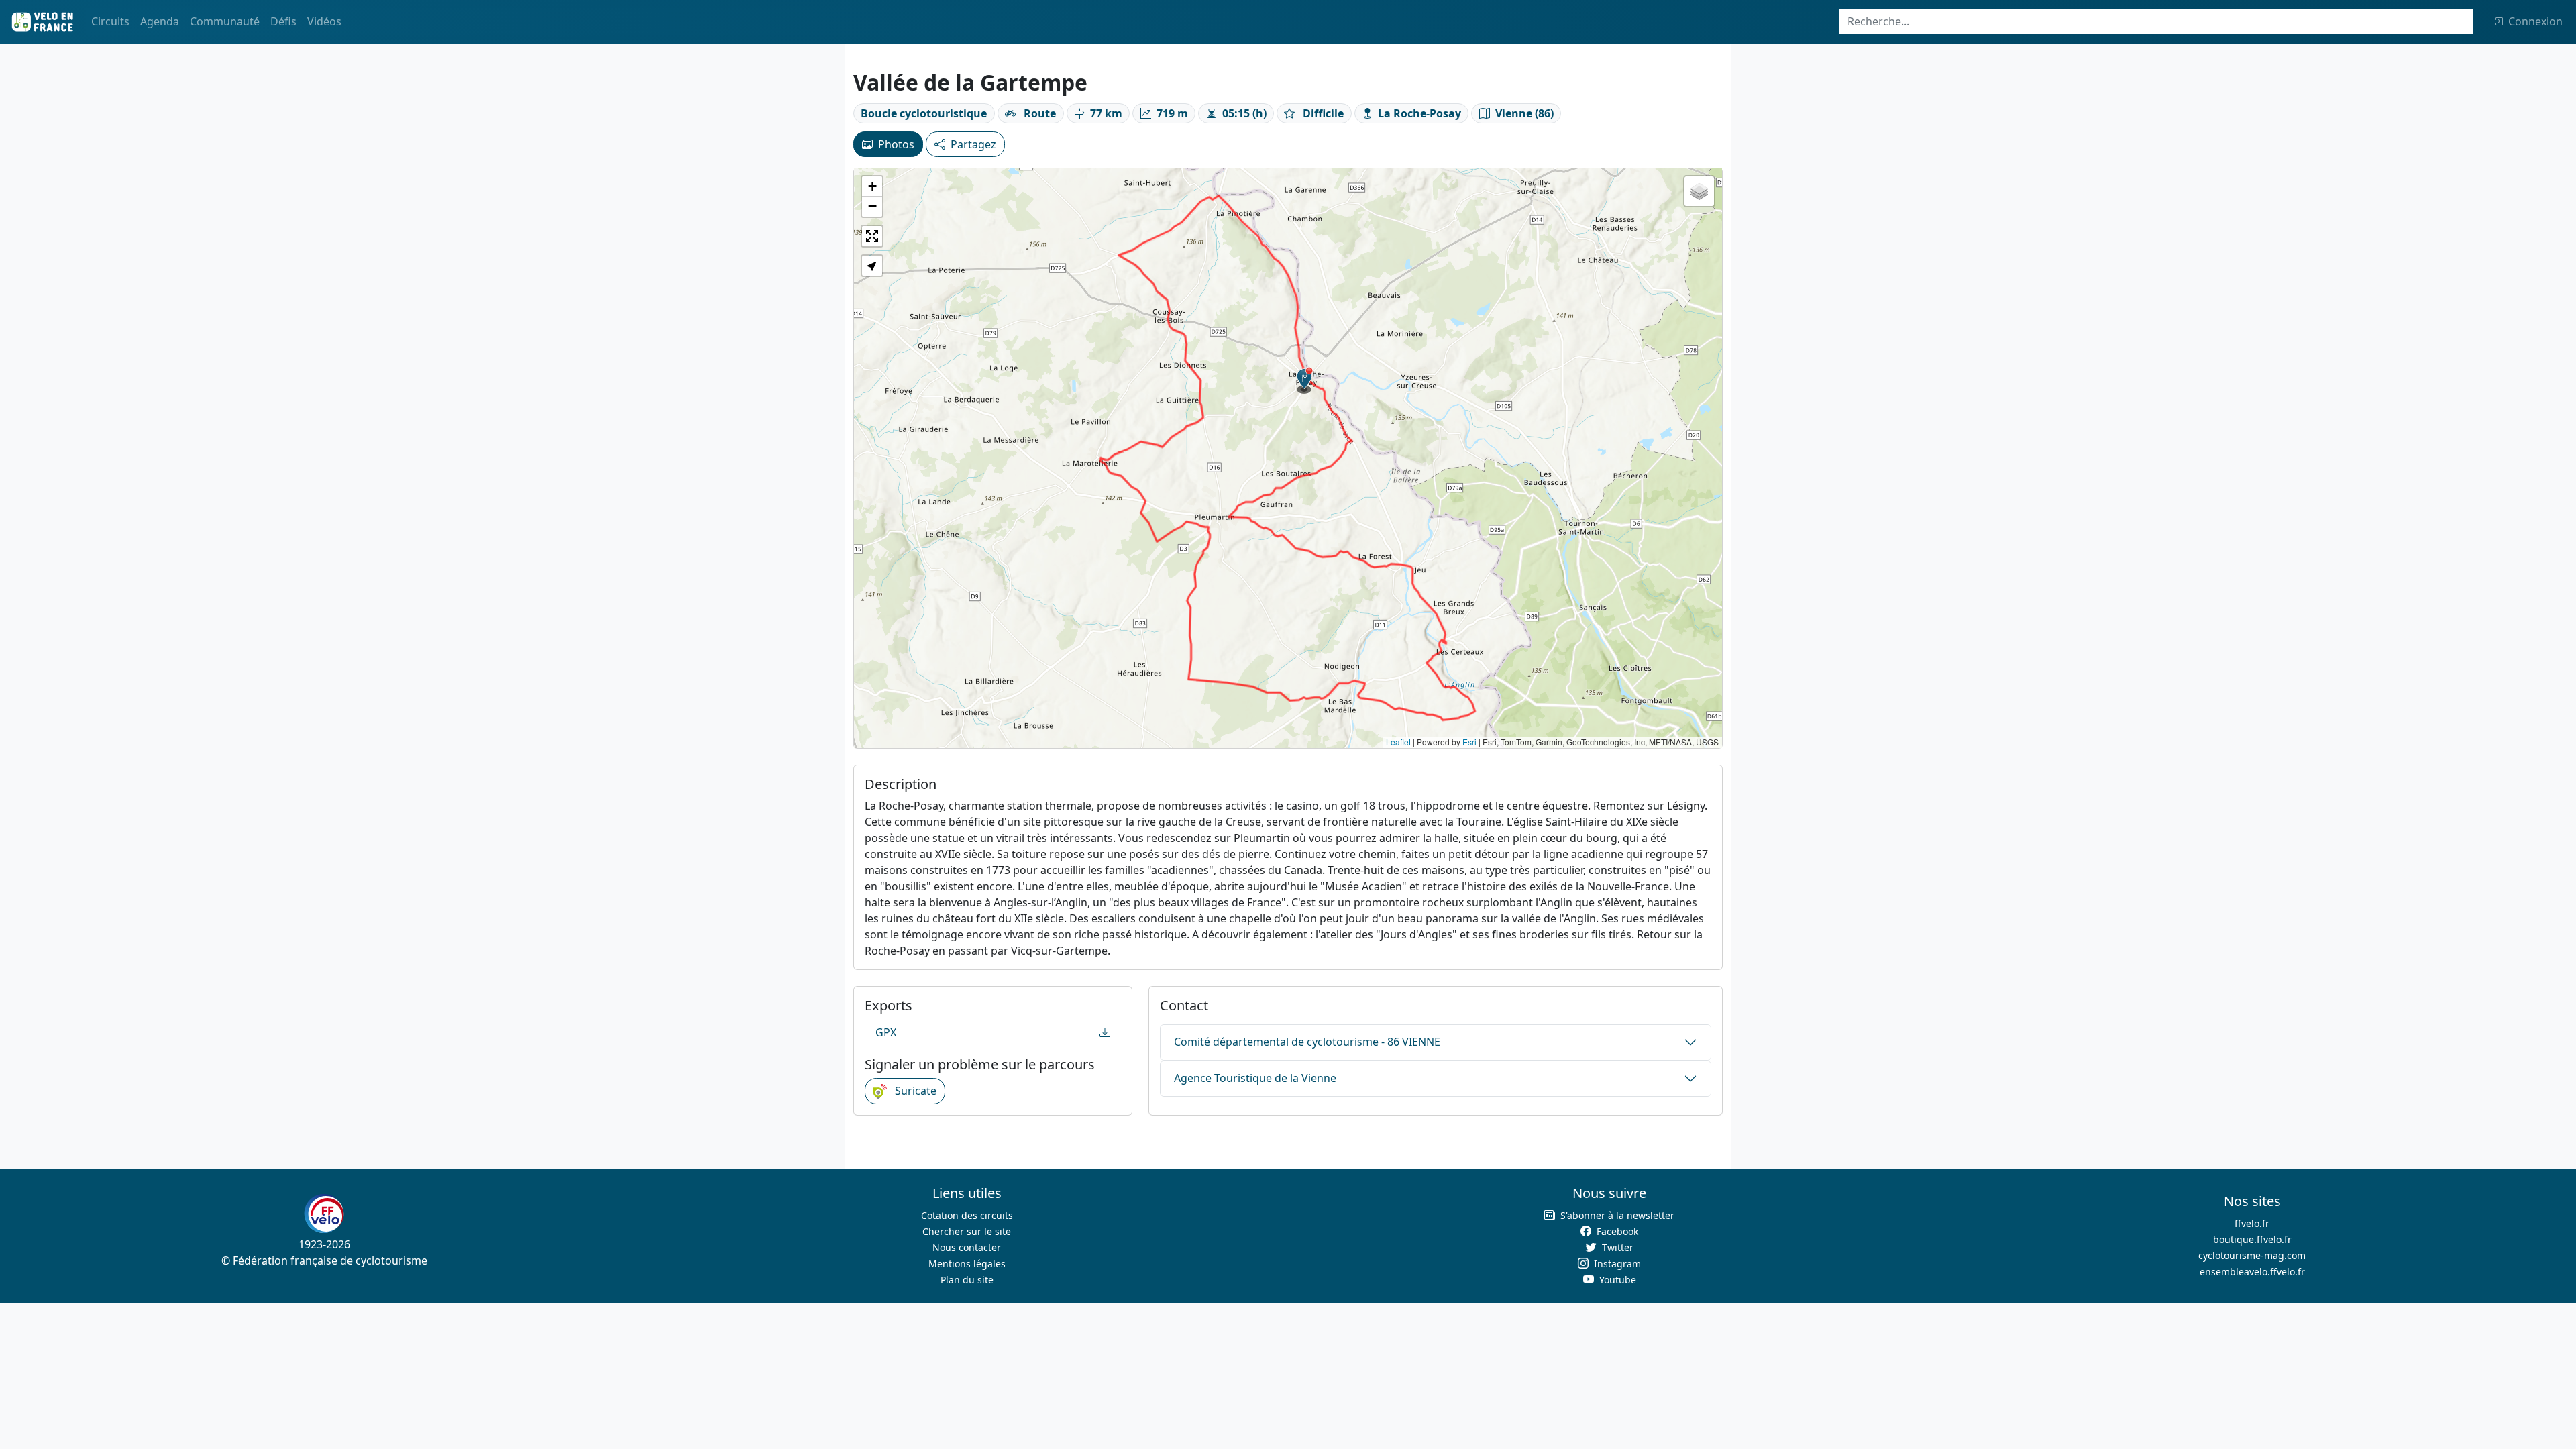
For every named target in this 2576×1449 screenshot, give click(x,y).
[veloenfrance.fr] (42, 22)
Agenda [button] (160, 21)
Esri (1469, 742)
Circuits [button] (110, 21)
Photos (896, 144)
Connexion (2535, 21)
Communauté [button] (225, 21)
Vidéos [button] (324, 21)
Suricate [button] (914, 1091)
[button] (1305, 380)
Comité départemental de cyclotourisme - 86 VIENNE (1307, 1042)
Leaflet (1398, 742)
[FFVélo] (324, 1214)
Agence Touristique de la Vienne (1255, 1078)
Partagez (973, 144)
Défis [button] (283, 21)
